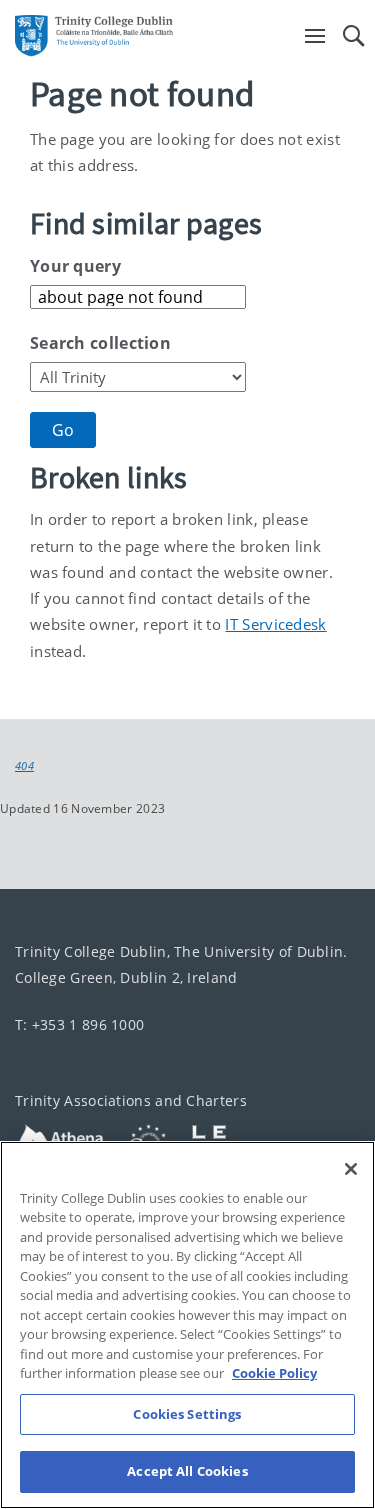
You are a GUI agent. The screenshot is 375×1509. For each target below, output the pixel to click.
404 (24, 766)
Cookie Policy (274, 1373)
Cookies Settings (187, 1414)
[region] (187, 1325)
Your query (75, 266)
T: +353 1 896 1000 (79, 1024)
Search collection (100, 343)
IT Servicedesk (275, 624)
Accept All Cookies (187, 1471)
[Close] (351, 1169)
